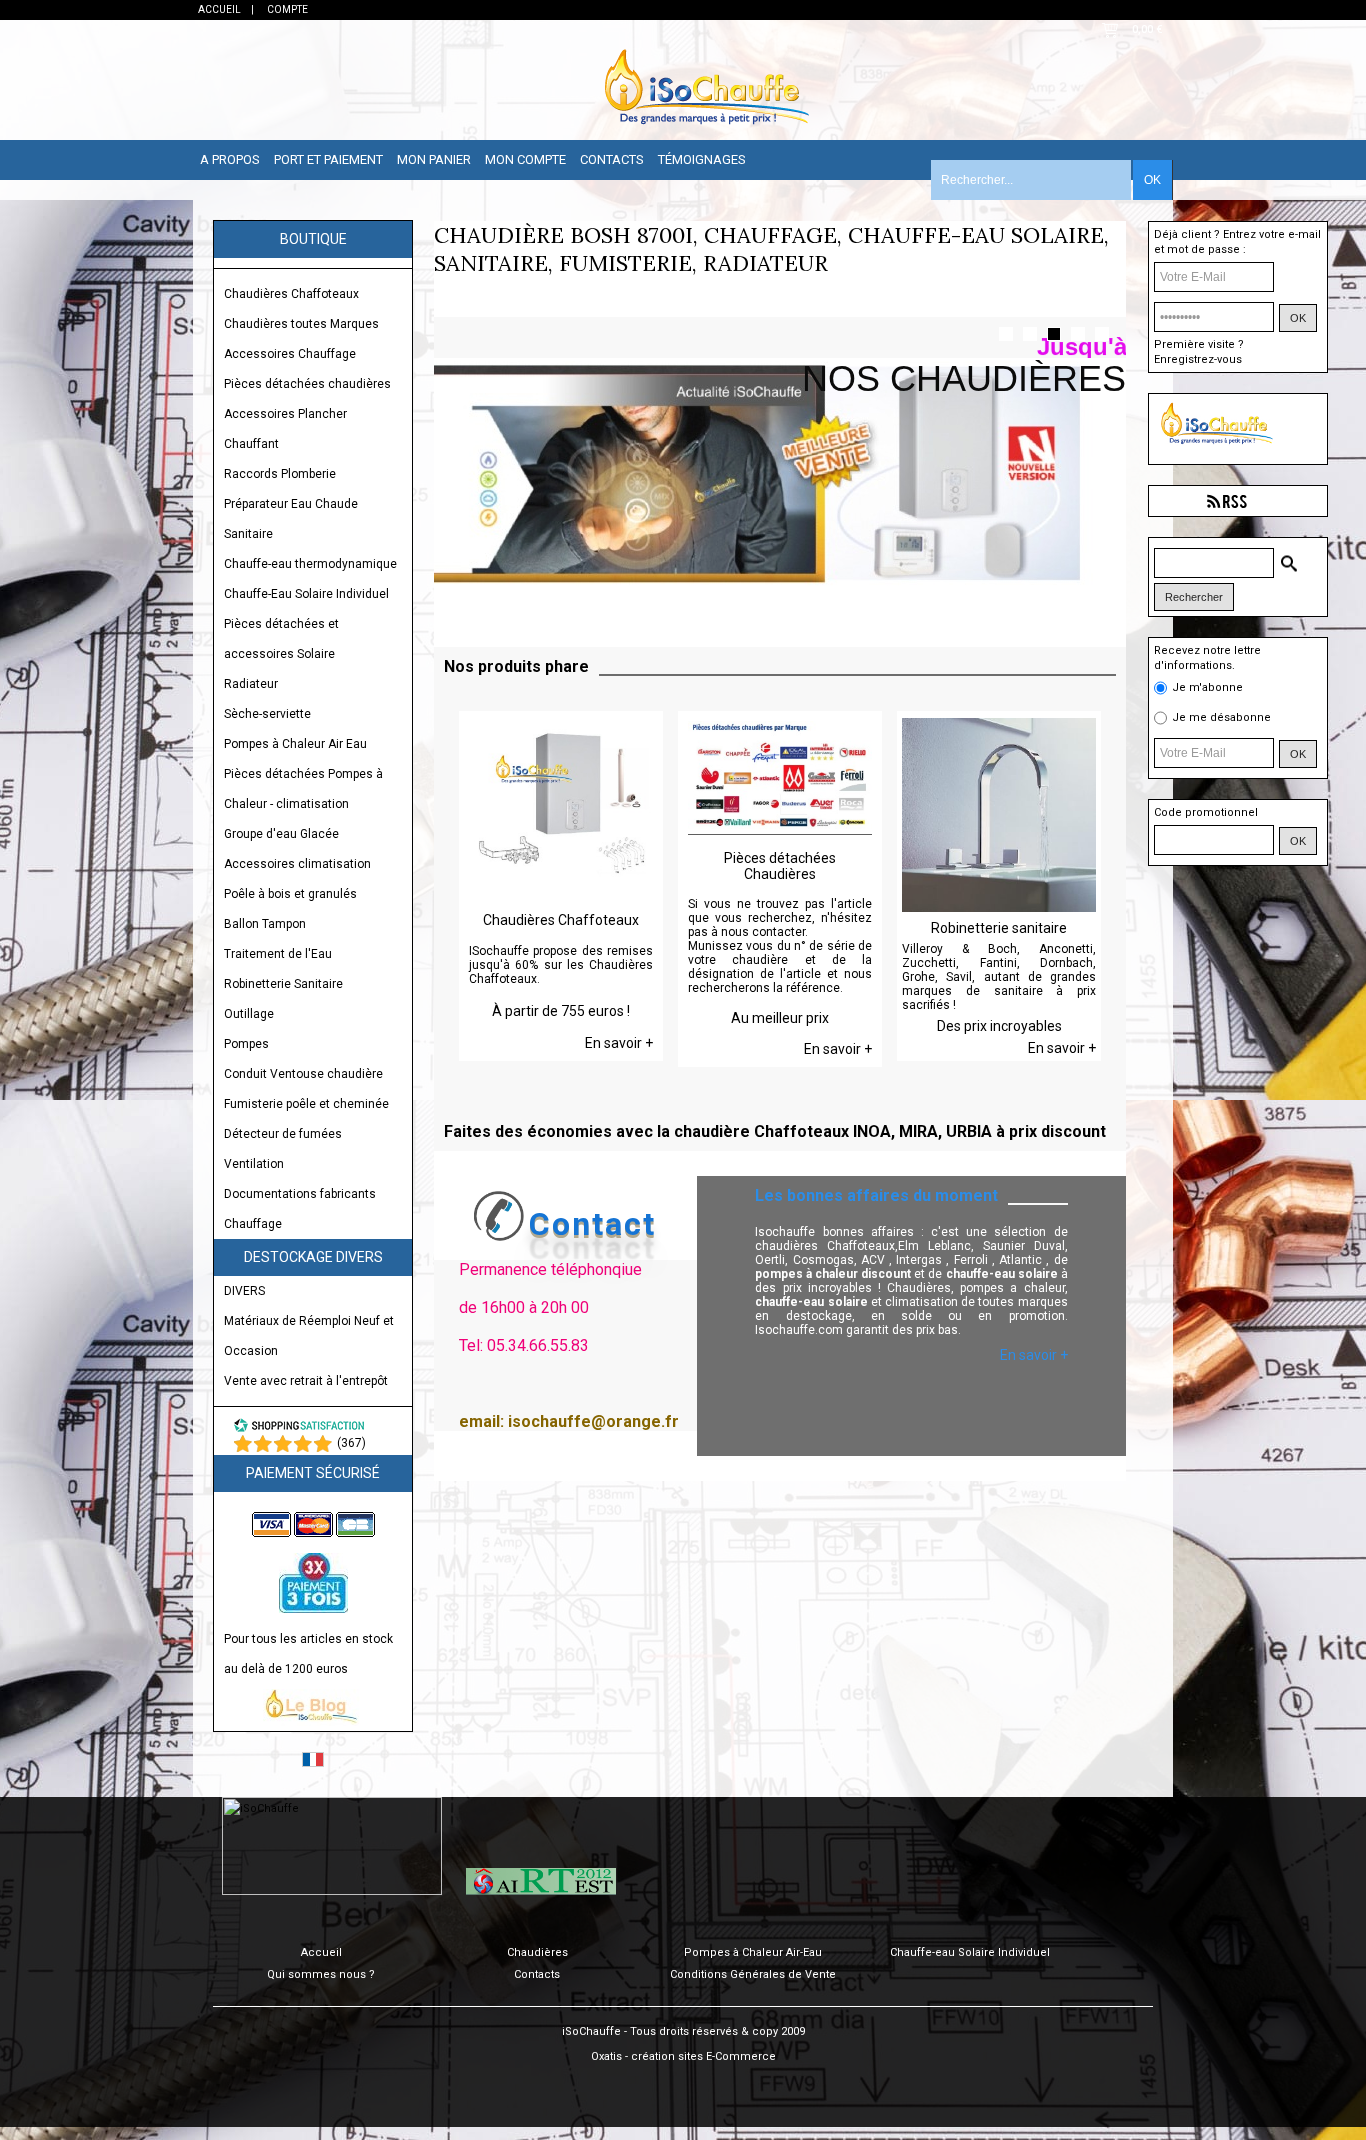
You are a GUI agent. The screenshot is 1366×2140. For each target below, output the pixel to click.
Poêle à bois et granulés (290, 894)
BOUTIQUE (313, 239)
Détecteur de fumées (283, 1134)
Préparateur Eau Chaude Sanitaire (291, 519)
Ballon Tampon (265, 924)
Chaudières (537, 1952)
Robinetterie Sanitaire (283, 984)
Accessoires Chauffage (290, 354)
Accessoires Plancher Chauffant (285, 429)
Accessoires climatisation (297, 864)
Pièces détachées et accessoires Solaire (281, 639)
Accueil (321, 1952)
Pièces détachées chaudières (307, 384)
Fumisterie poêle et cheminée (306, 1104)
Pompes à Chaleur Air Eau (295, 744)
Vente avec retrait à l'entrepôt (306, 1381)
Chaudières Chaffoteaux (291, 294)
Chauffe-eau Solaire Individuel (970, 1952)
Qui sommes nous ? (321, 1974)
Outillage (249, 1014)
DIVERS (244, 1291)
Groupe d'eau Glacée (281, 834)
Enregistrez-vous (1198, 359)
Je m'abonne (1207, 686)
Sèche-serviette (267, 714)
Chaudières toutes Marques (301, 324)
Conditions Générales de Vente (753, 1974)
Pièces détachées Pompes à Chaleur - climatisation (303, 789)
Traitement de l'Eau (278, 954)
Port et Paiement (328, 159)
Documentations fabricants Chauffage (300, 1209)
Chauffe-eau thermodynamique (310, 564)
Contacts (612, 159)
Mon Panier (434, 159)
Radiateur (251, 684)
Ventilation (254, 1164)
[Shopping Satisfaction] (299, 1429)
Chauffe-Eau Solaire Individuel (306, 594)
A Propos (230, 159)
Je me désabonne (1221, 716)
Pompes (246, 1044)
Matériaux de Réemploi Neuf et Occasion (309, 1336)
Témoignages (702, 159)
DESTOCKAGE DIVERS (313, 1257)
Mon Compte (525, 159)
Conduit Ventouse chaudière (303, 1074)
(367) (351, 1443)
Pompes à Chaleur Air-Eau (753, 1952)
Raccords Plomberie (280, 474)
